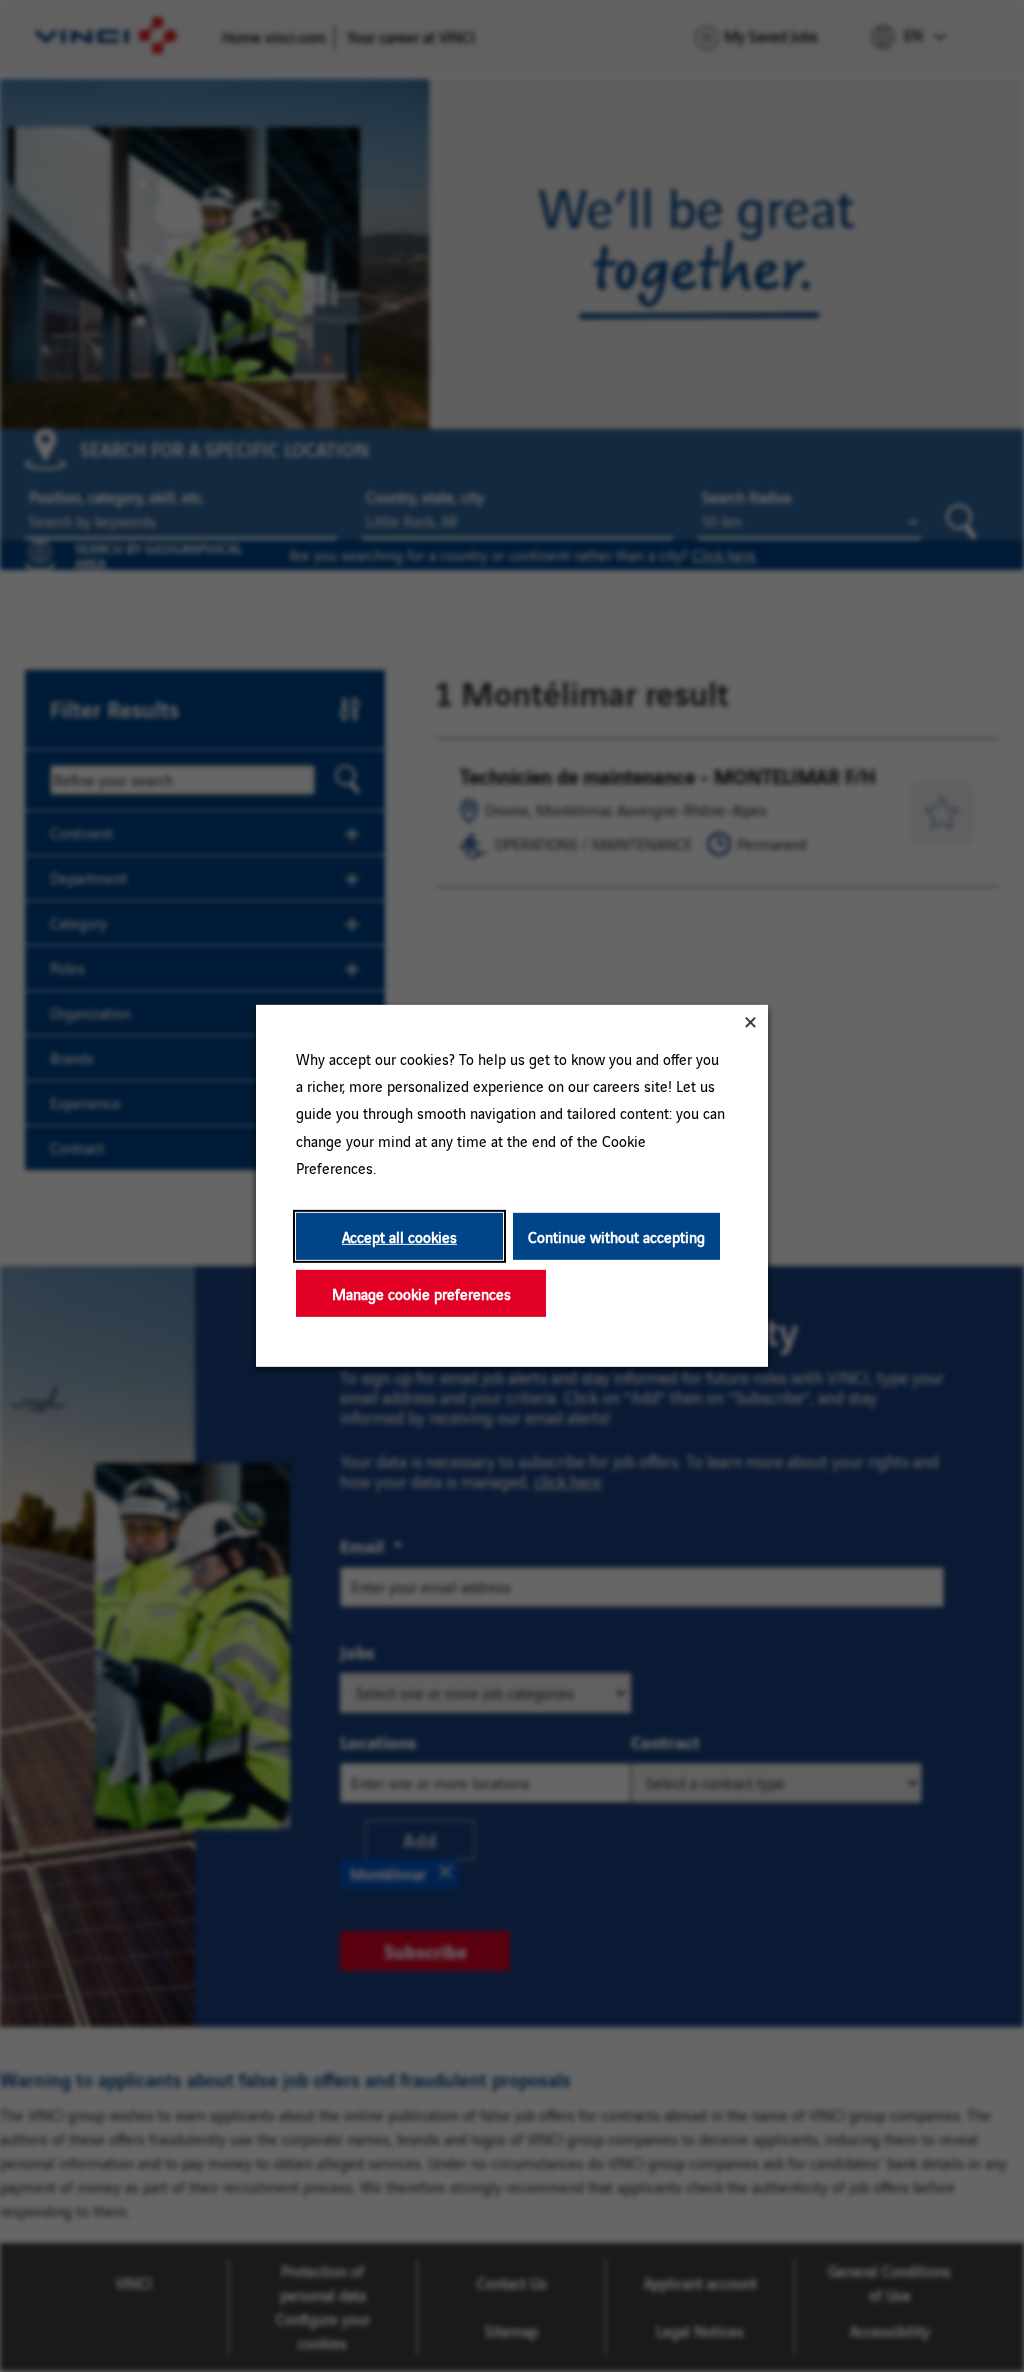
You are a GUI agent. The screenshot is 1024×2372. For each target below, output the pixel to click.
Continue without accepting (616, 1236)
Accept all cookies (399, 1236)
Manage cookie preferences (421, 1293)
